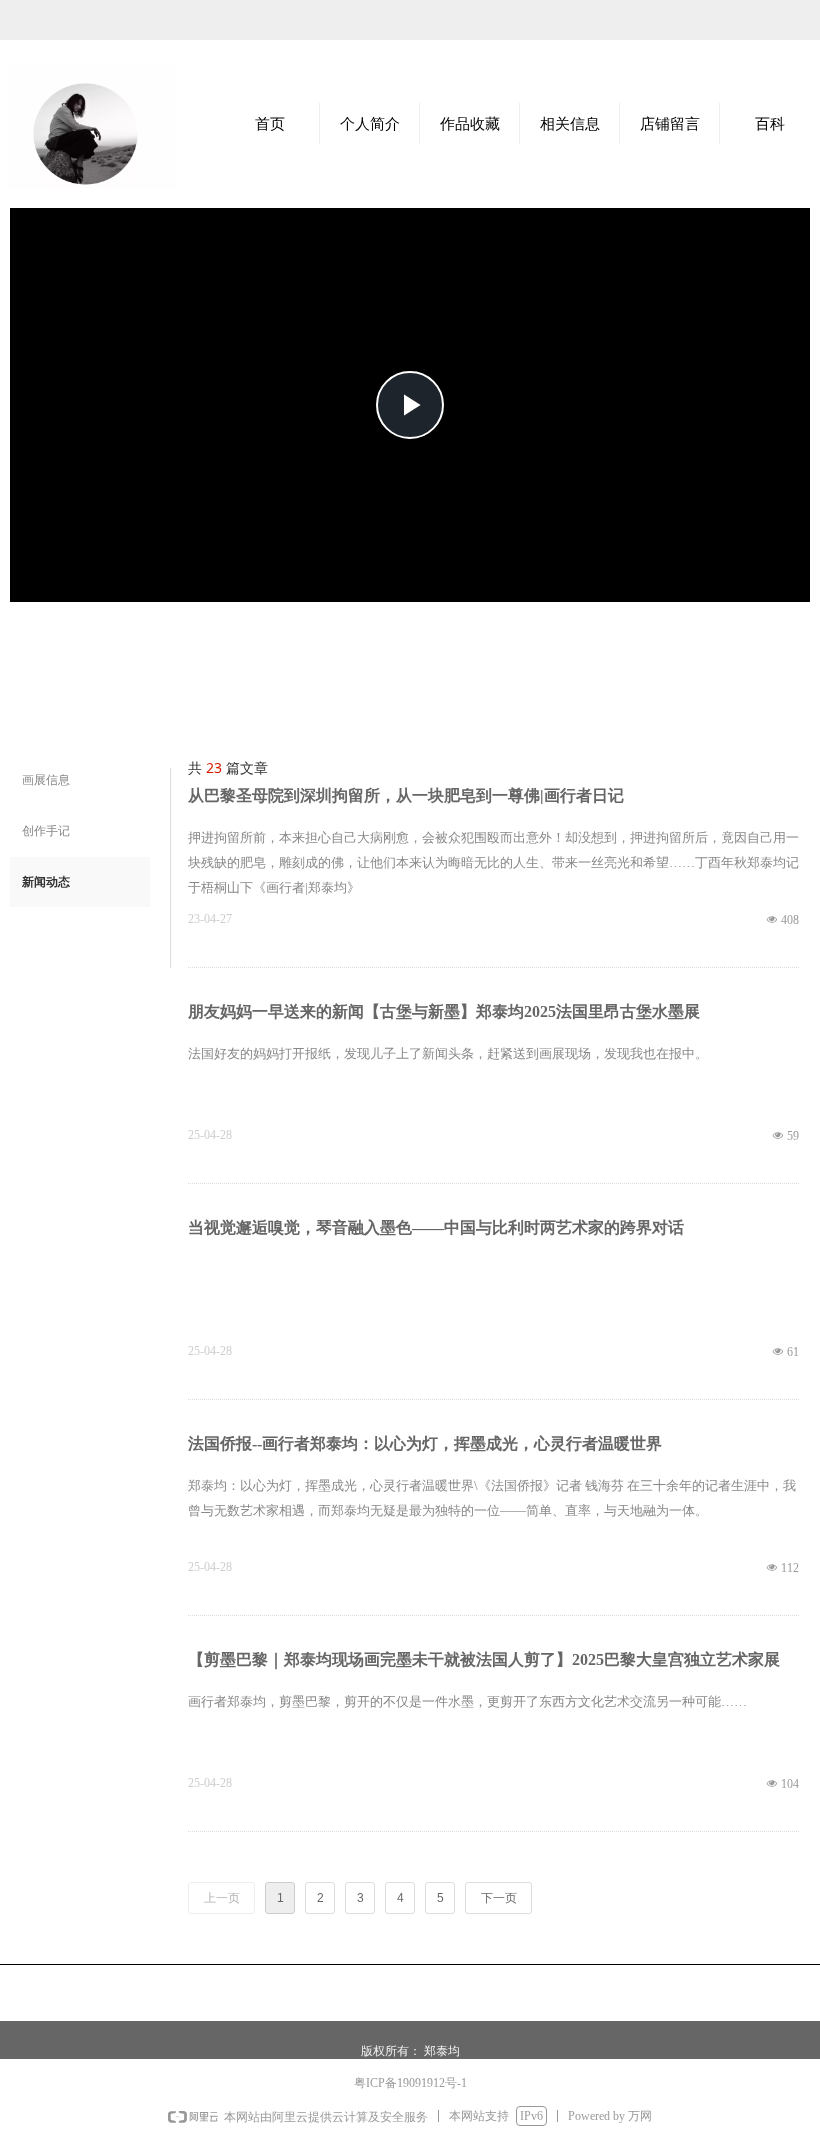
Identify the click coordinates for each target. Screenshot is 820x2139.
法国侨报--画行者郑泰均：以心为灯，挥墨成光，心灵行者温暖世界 (425, 1443)
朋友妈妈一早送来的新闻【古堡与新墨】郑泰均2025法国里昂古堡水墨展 (444, 1011)
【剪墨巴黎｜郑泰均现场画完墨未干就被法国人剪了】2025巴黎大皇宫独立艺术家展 (484, 1659)
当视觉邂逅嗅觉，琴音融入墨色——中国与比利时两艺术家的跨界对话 (436, 1227)
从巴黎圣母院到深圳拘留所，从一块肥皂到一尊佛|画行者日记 (406, 795)
